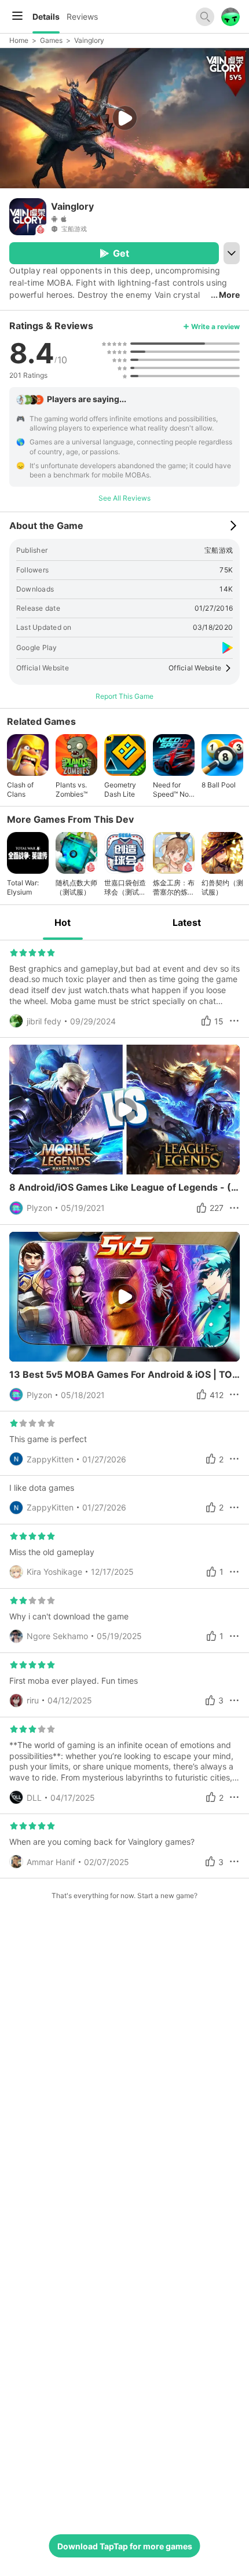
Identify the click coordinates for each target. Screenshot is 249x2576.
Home (19, 40)
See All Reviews (124, 498)
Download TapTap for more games (125, 2546)
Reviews (82, 17)
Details (46, 17)
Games (51, 40)
